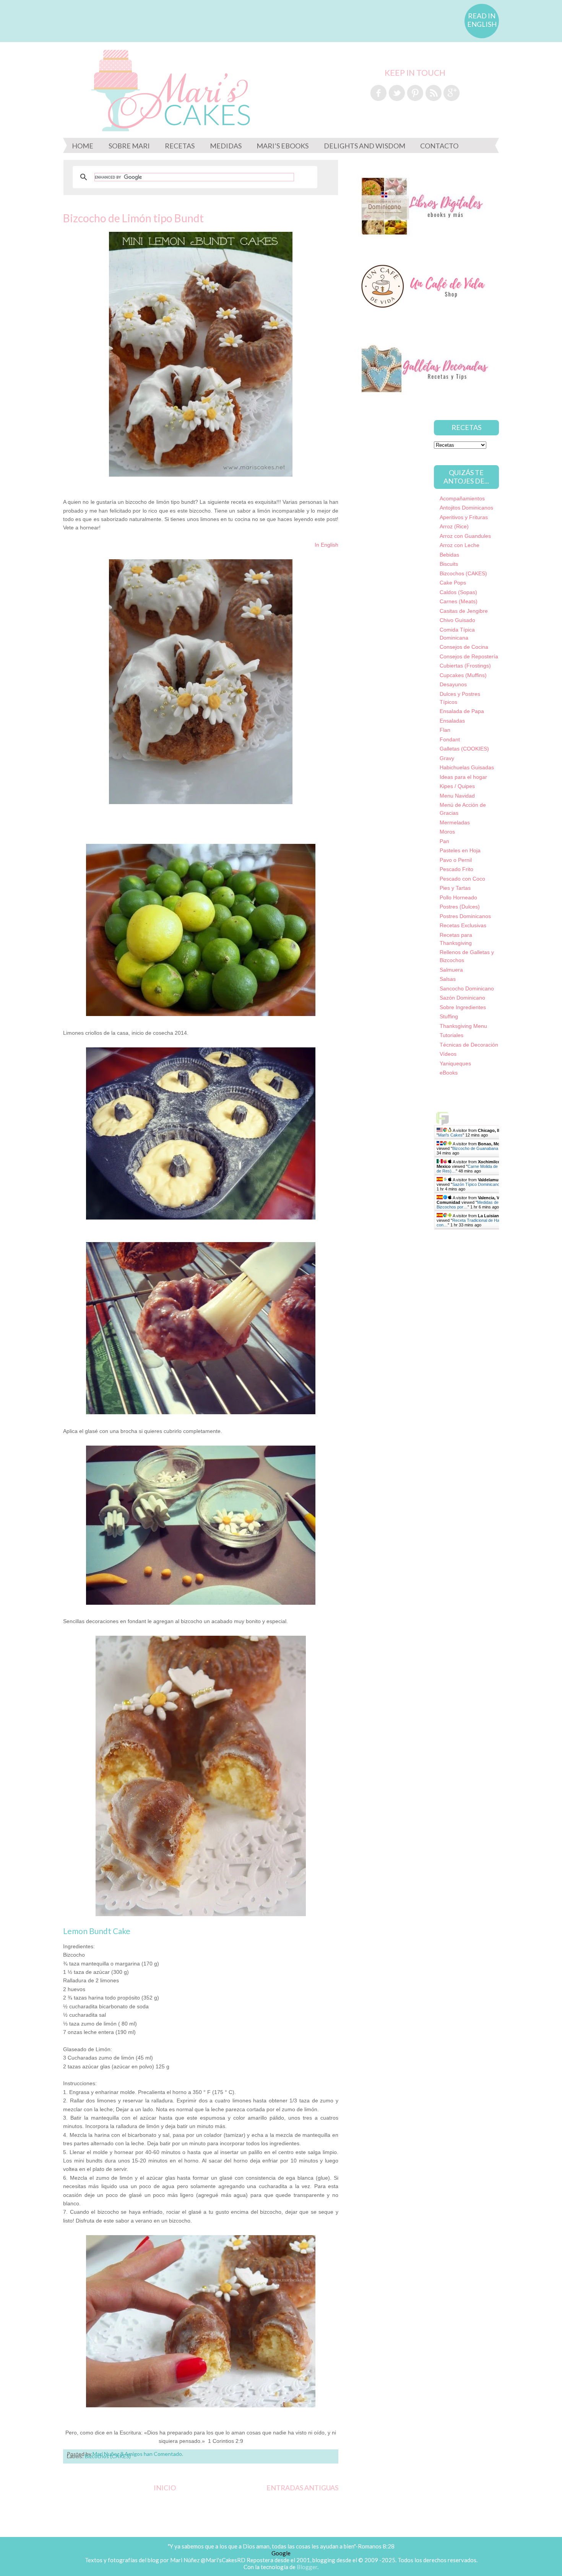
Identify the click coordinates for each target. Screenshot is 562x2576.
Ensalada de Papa (462, 711)
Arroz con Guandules (465, 536)
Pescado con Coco (462, 879)
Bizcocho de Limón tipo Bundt (133, 218)
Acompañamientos (462, 498)
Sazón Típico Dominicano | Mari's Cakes (490, 1184)
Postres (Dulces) (460, 907)
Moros (447, 832)
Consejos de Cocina (464, 647)
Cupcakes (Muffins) (463, 675)
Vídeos (448, 1054)
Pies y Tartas (455, 888)
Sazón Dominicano (462, 998)
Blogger (307, 2567)
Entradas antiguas (302, 2488)
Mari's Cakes (450, 1135)
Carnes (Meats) (459, 601)
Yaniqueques (455, 1063)
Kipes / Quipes (457, 786)
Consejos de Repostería (469, 656)
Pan (444, 841)
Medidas (226, 146)
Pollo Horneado (458, 897)
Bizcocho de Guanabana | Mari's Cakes (489, 1148)
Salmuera (451, 970)
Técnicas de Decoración (469, 1045)
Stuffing (449, 1016)
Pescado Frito (456, 869)
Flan (445, 730)
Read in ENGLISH (482, 20)
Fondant (450, 739)
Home (83, 146)
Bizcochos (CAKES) (463, 573)
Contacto (439, 146)
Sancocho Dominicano (467, 988)
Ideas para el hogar (463, 777)
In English (326, 545)
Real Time (481, 1232)
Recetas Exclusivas (463, 925)
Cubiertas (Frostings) (465, 666)
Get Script (460, 1232)
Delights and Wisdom (365, 146)
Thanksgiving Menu (463, 1026)
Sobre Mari (129, 146)
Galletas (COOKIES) (464, 749)
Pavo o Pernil (456, 860)
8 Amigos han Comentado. (152, 2454)
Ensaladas (452, 721)
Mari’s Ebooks (283, 146)
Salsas (448, 979)
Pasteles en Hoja (460, 850)
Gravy (447, 758)
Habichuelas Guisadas (467, 767)
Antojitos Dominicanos (466, 508)
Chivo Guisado (457, 620)
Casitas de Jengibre (464, 611)
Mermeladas (455, 822)
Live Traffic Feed (483, 1118)
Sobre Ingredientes (463, 1007)
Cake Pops (453, 583)
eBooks (449, 1073)
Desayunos (453, 684)
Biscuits (449, 564)
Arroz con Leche (460, 545)
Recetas (180, 146)
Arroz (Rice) (454, 526)
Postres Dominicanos (465, 916)
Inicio (165, 2488)
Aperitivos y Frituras (464, 517)
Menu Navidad (457, 796)
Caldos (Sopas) (458, 592)
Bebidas (449, 555)
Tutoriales (452, 1035)
